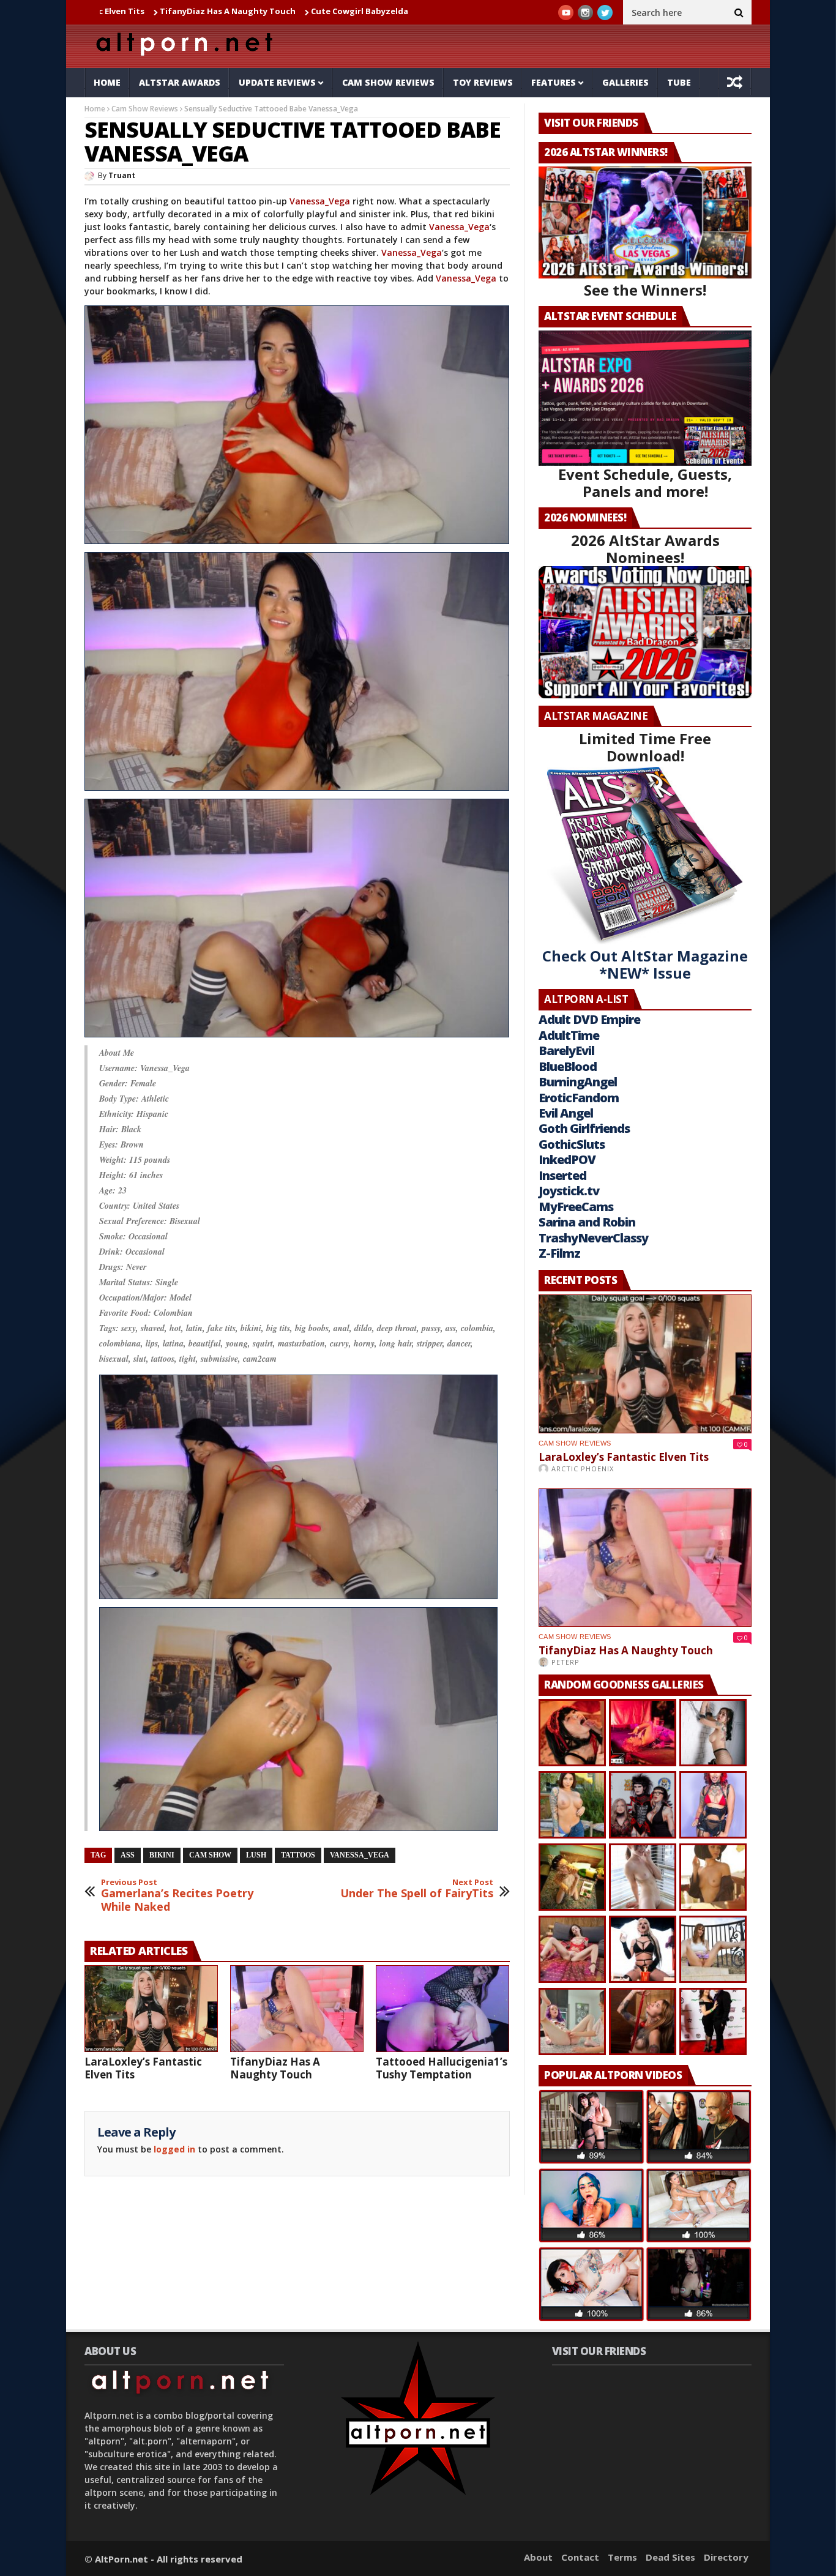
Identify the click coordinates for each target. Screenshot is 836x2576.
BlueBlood (568, 1066)
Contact (580, 2557)
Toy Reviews (483, 82)
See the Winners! (645, 290)
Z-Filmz (559, 1253)
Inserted (562, 1175)
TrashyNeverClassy (593, 1238)
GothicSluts (572, 1144)
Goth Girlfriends (584, 1128)
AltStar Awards (180, 82)
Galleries (625, 82)
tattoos (298, 1855)
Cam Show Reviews (388, 82)
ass (128, 1855)
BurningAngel (578, 1082)
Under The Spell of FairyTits (417, 1889)
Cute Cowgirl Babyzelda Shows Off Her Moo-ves (292, 11)
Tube (679, 82)
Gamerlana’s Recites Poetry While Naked (177, 1896)
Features (554, 82)
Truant (122, 175)
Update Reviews (277, 82)
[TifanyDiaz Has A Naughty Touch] (297, 2009)
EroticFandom (579, 1098)
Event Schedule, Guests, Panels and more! (645, 483)
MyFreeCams (576, 1207)
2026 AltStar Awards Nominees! (645, 549)
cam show (210, 1855)
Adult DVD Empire (589, 1019)
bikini (162, 1855)
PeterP (565, 1662)
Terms (622, 2557)
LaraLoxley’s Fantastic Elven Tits (143, 2068)
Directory (726, 2557)
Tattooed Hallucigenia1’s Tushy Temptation (442, 2068)
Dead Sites (670, 2557)
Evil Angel (566, 1113)
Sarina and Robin (587, 1222)
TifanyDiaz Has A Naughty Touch (112, 11)
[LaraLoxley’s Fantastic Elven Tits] (151, 2009)
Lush (256, 1855)
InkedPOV (567, 1159)
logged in (174, 2149)
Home (107, 82)
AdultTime (569, 1035)
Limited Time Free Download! (645, 747)
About (538, 2557)
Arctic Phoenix (583, 1469)
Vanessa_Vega (320, 201)
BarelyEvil (566, 1051)
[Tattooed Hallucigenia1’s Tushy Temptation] (442, 2009)
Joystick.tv (569, 1191)
